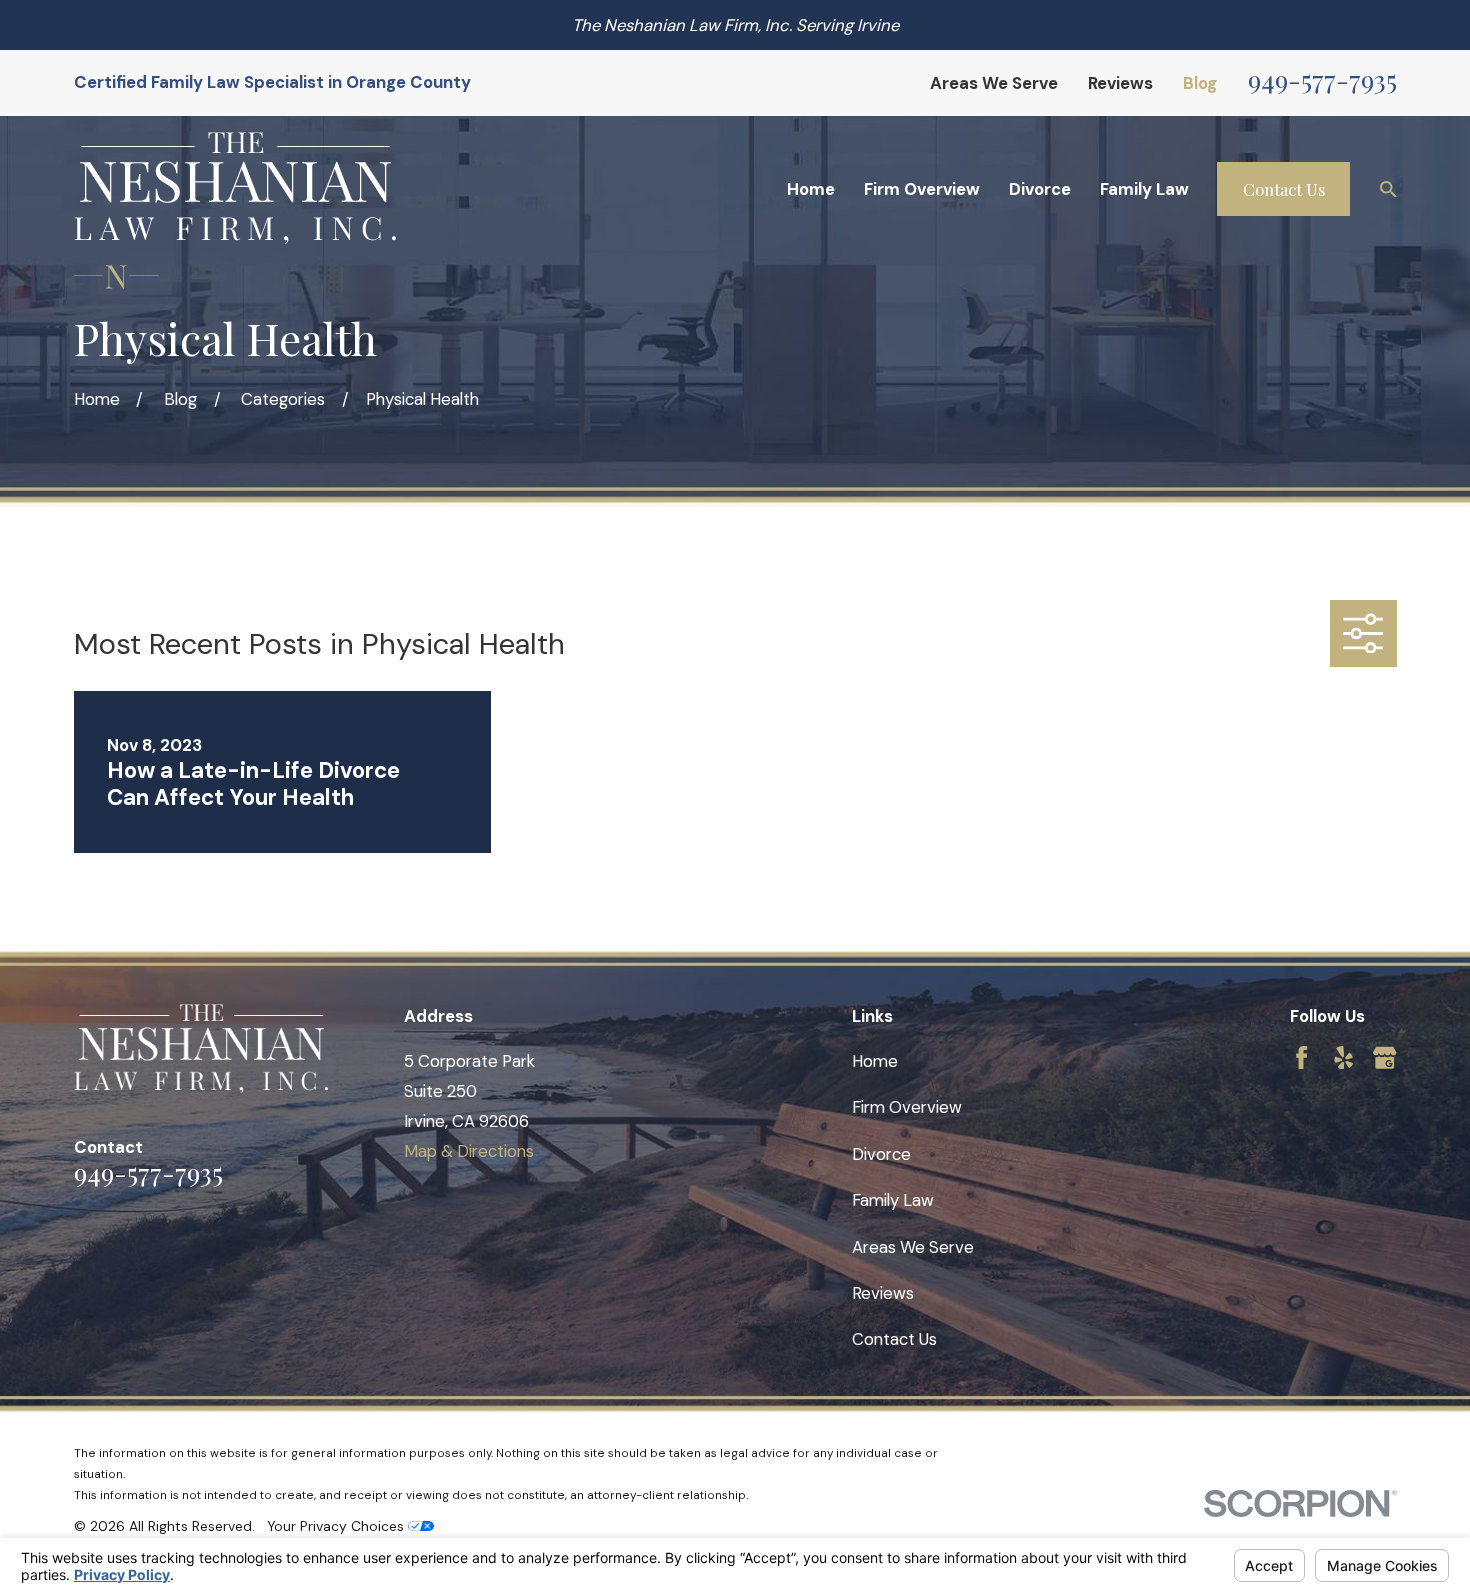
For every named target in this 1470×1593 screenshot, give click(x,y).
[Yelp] (1343, 1057)
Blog (1200, 83)
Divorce (881, 1154)
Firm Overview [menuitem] (922, 189)
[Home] (235, 188)
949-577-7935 (1322, 79)
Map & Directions (469, 1151)
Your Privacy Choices (337, 1526)
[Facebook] (1301, 1057)
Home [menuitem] (811, 189)
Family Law (893, 1200)
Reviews (1120, 83)
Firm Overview (907, 1107)
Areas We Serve (994, 83)
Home (875, 1061)
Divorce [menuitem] (1040, 189)
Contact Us (1284, 189)
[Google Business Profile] (1384, 1057)
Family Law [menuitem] (1144, 189)
